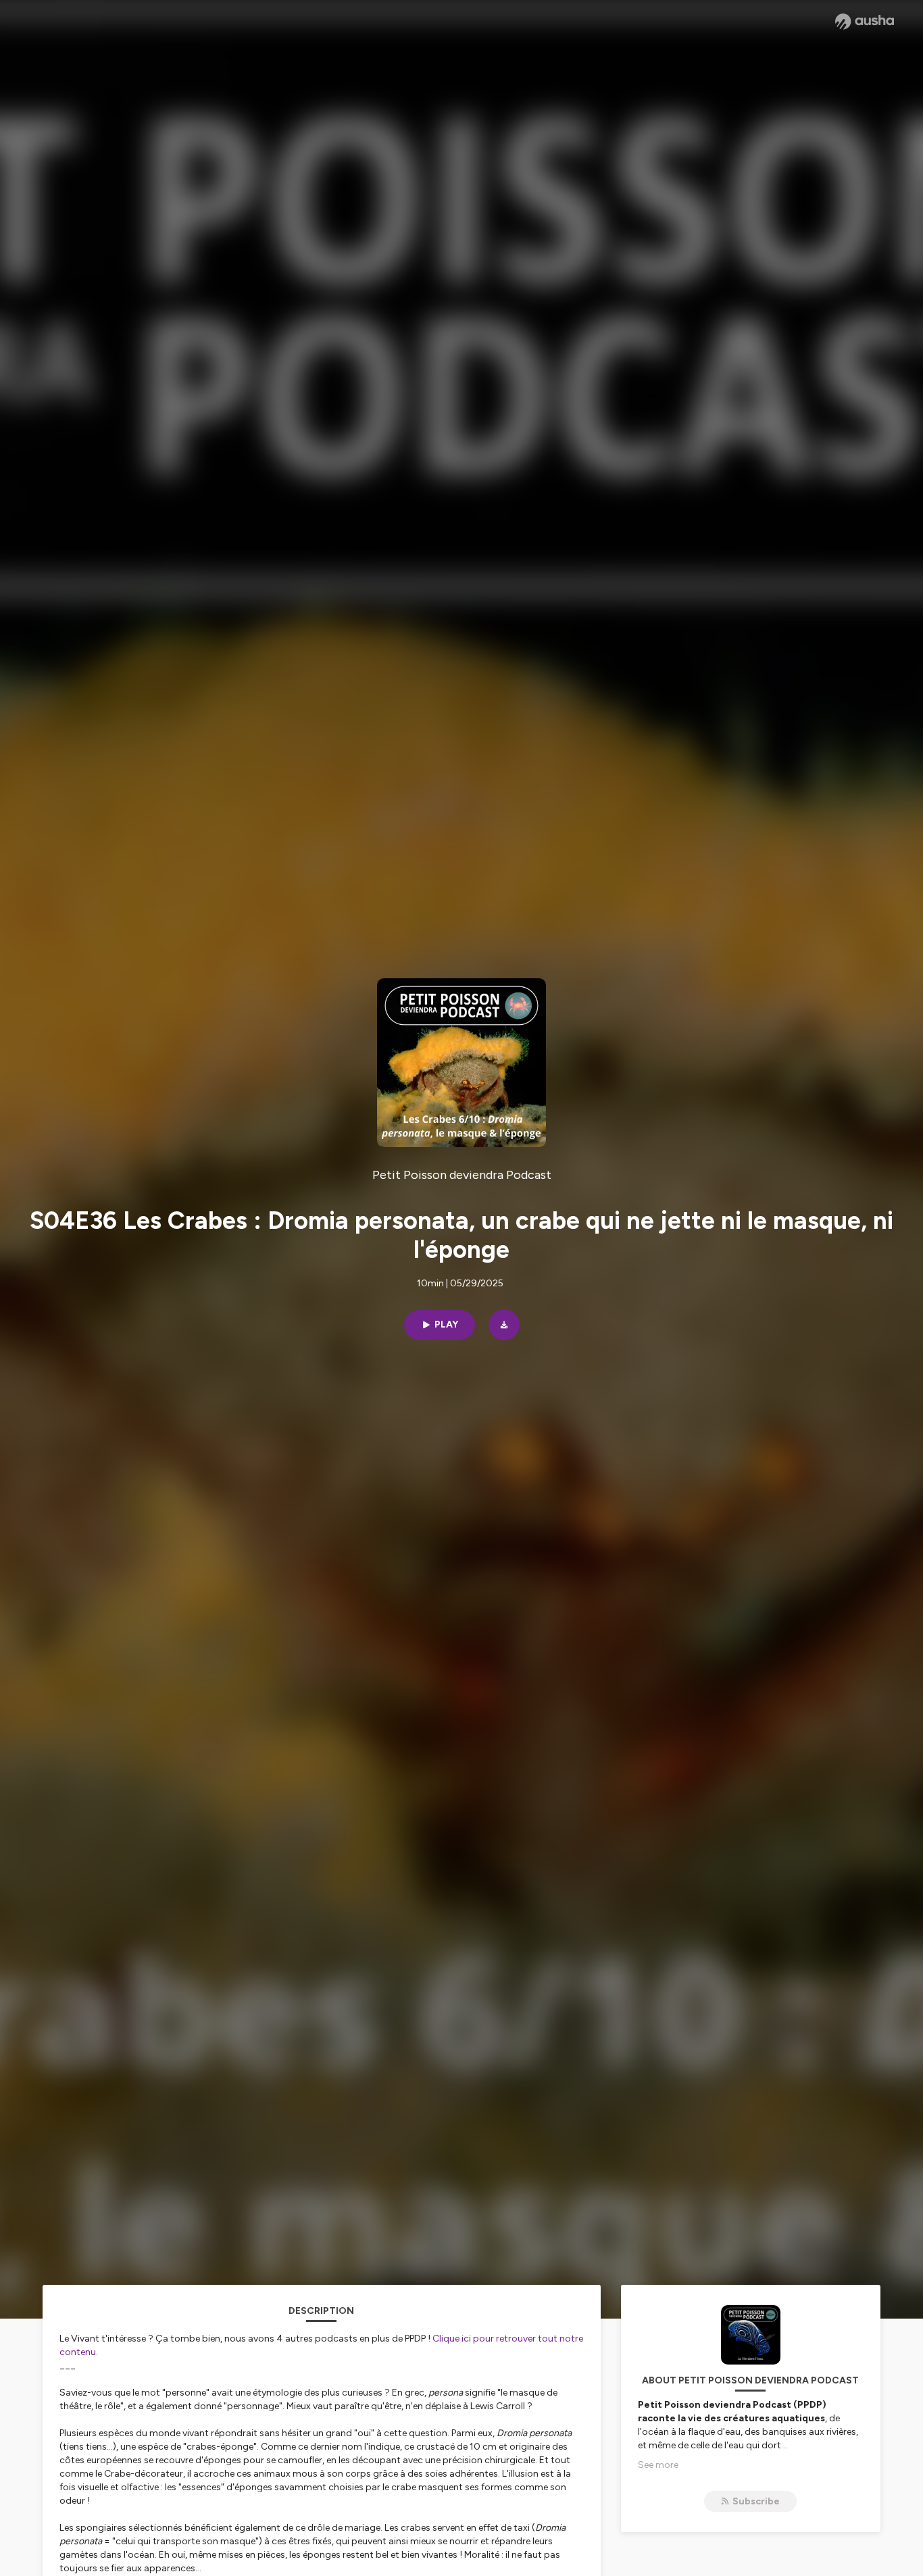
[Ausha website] (865, 22)
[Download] (504, 1325)
